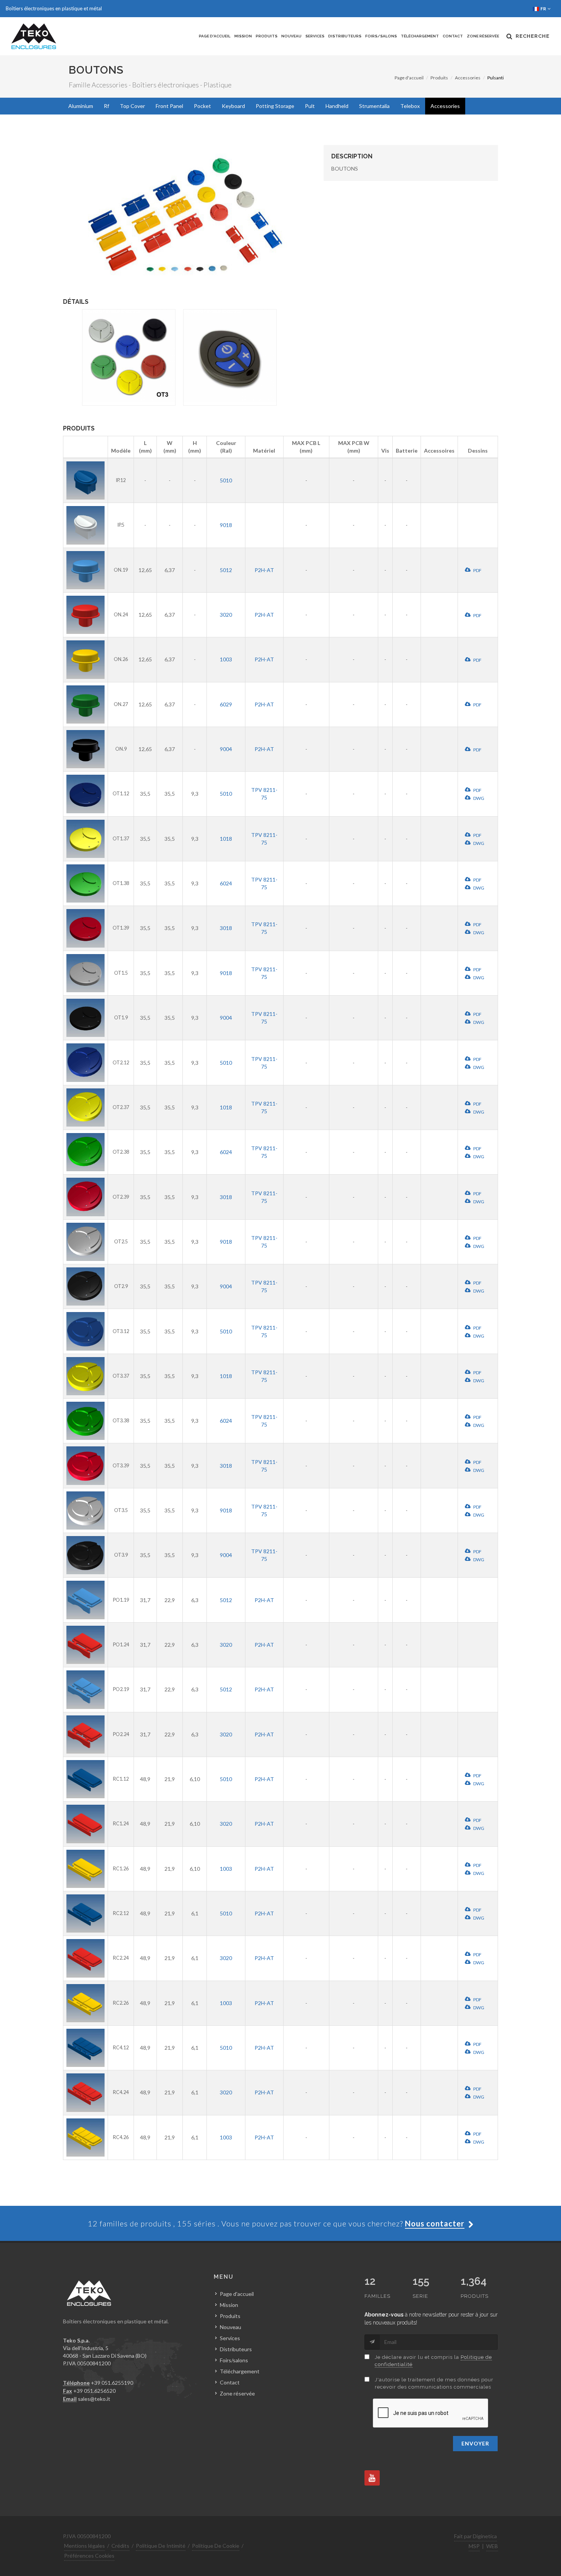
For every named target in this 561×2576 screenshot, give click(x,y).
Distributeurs (345, 36)
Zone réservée (483, 36)
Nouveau (291, 36)
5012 (226, 570)
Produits (267, 36)
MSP (474, 2546)
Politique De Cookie (216, 2546)
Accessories (468, 78)
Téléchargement (420, 36)
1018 (226, 839)
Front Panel (169, 106)
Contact (453, 36)
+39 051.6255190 (112, 2383)
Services (315, 36)
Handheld (337, 106)
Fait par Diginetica (476, 2536)
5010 (226, 480)
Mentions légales (85, 2546)
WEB (492, 2546)
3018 (226, 928)
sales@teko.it (94, 2399)
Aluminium (81, 106)
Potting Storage (275, 106)
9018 (226, 525)
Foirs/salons (381, 36)
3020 (226, 615)
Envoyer (475, 2443)
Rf (106, 106)
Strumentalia (374, 106)
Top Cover (132, 106)
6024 (226, 883)
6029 (226, 704)
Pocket (202, 106)
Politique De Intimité (161, 2546)
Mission (243, 36)
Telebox (410, 106)
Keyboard (233, 106)
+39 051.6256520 (94, 2391)
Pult (310, 106)
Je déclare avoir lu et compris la (433, 2361)
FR (544, 9)
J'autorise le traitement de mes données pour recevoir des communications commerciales (434, 2383)
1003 (226, 659)
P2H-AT (264, 570)
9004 (226, 749)
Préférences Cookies (89, 2556)
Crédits (120, 2546)
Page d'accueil (215, 36)
